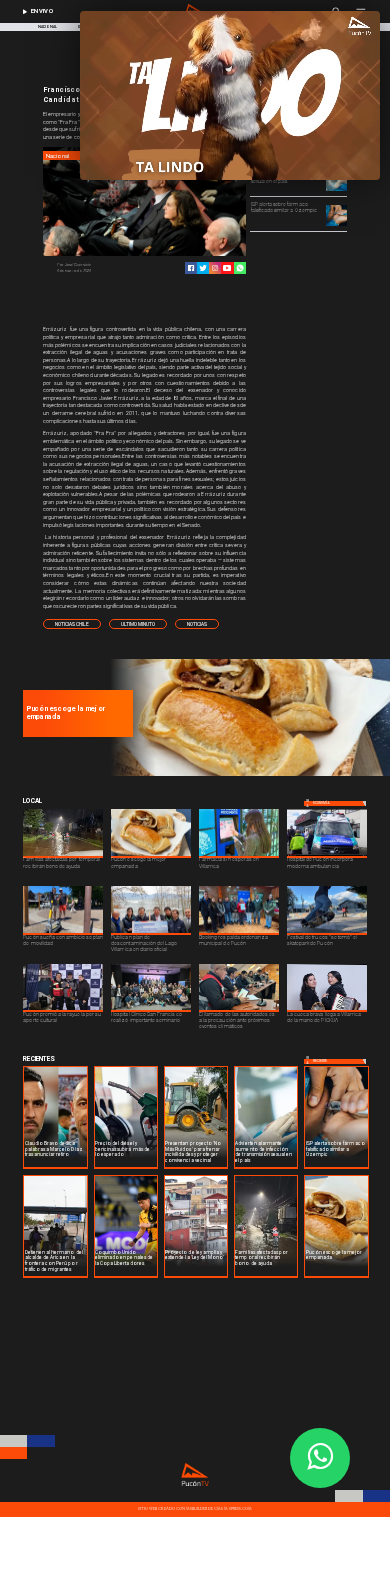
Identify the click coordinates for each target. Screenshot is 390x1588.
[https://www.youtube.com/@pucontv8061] (227, 268)
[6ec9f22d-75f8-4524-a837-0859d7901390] (247, 775)
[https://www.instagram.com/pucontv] (215, 268)
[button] (72, 624)
